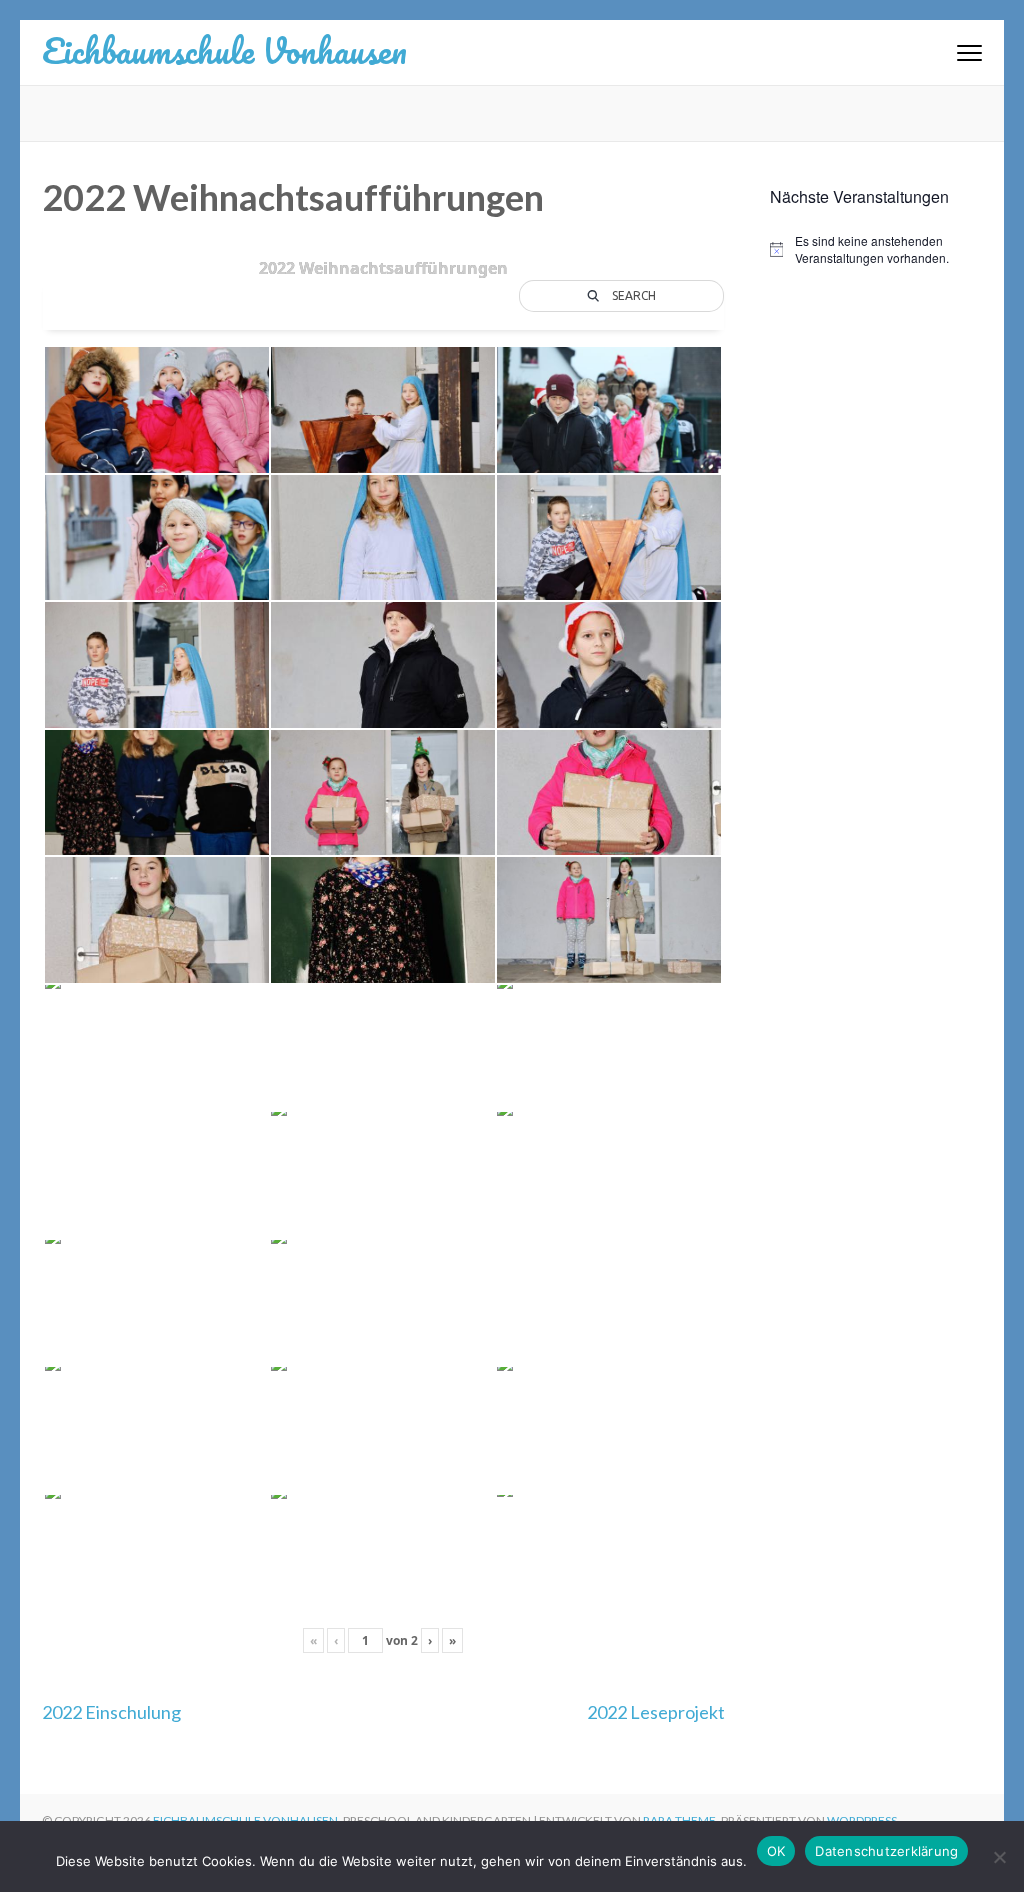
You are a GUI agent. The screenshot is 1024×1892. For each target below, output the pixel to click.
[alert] (876, 249)
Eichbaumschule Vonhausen (224, 50)
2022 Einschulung (111, 1712)
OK (776, 1851)
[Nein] (999, 1857)
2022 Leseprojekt (656, 1712)
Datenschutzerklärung (886, 1851)
